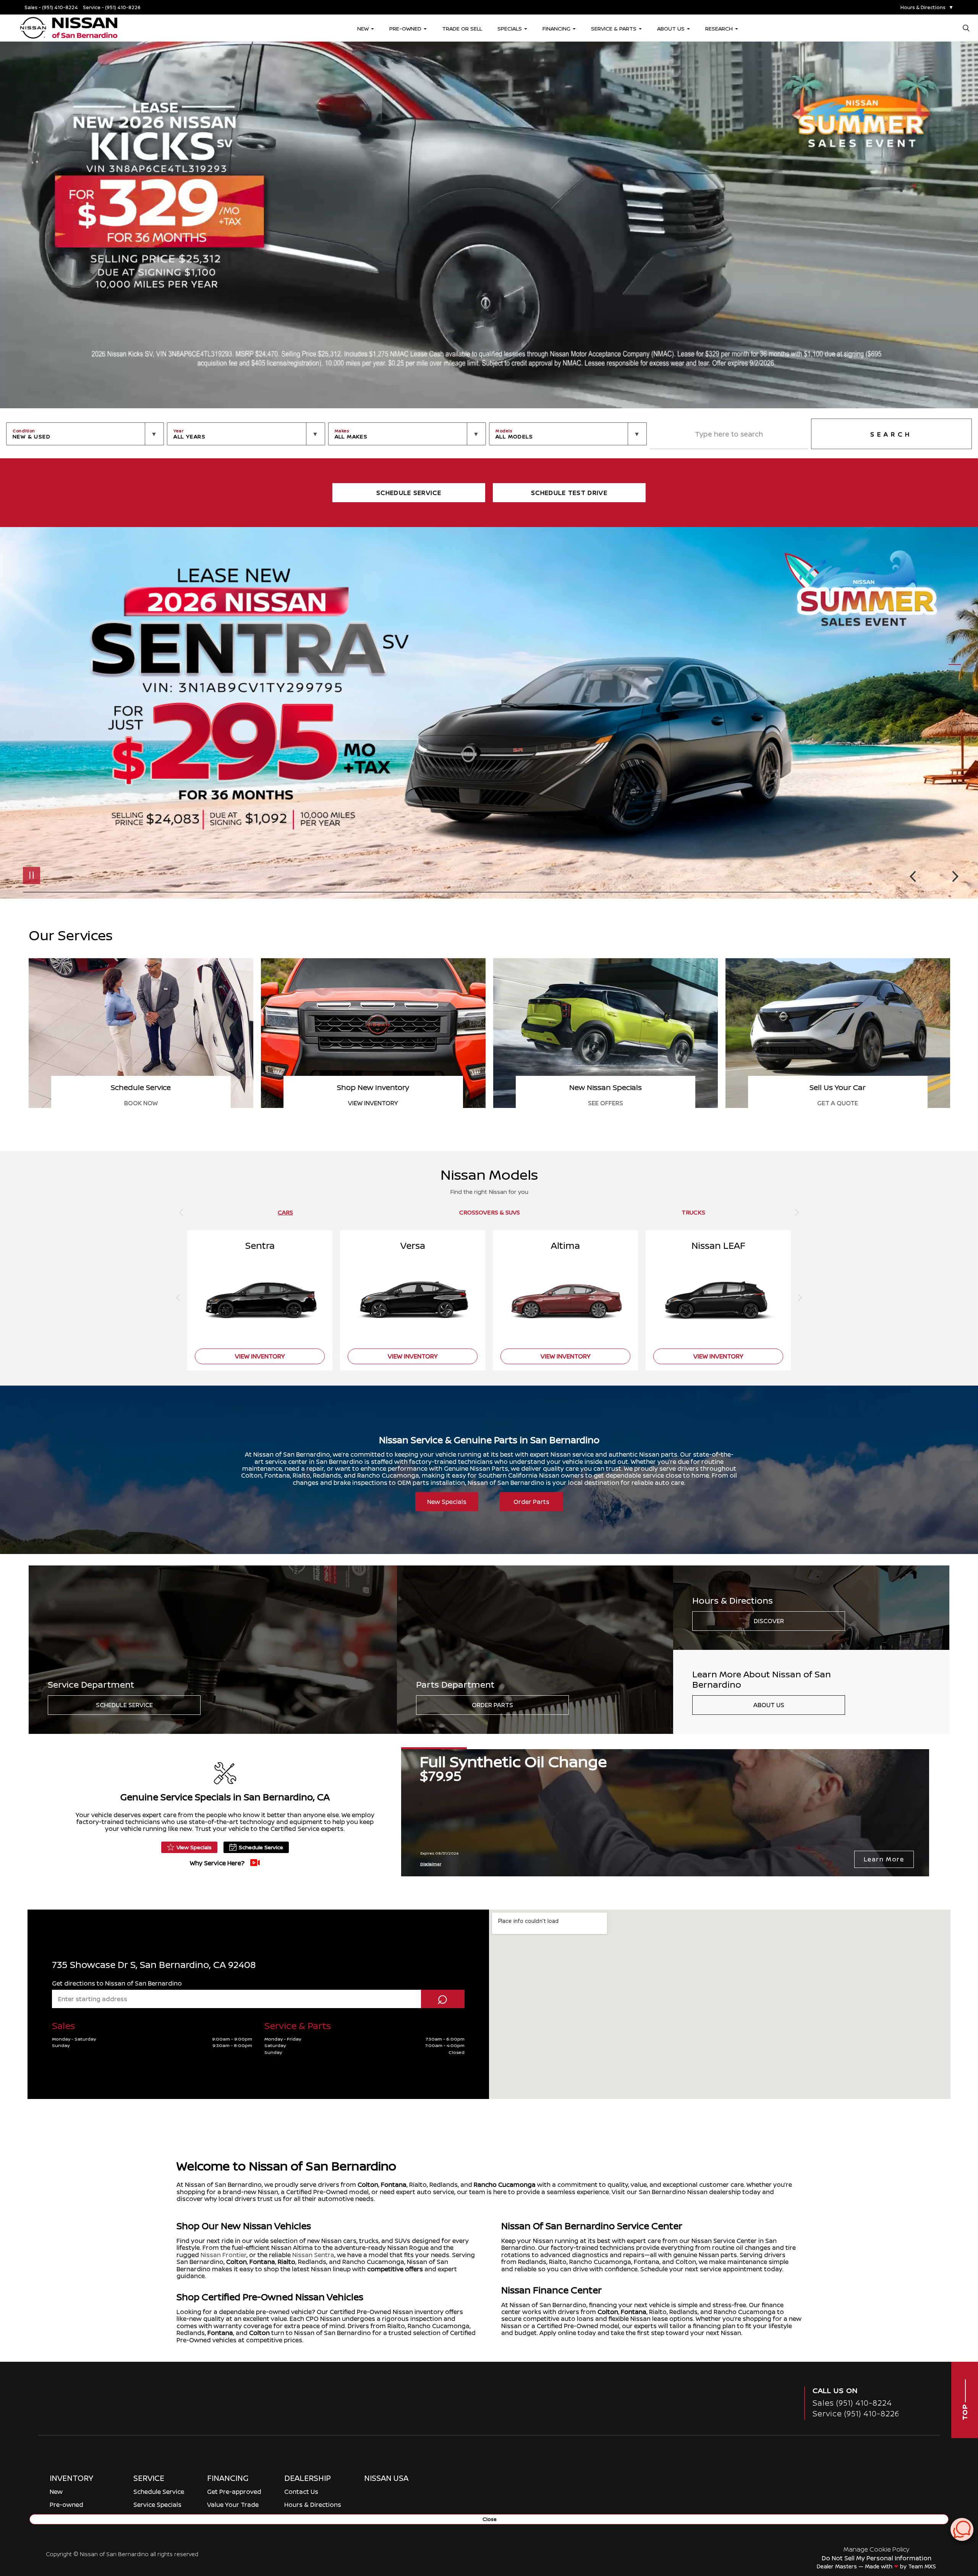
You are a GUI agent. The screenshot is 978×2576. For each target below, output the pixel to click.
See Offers (141, 1103)
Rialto (287, 2262)
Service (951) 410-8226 (856, 2413)
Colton (368, 2185)
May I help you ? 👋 (935, 2510)
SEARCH (891, 434)
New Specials (447, 1502)
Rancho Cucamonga (505, 2185)
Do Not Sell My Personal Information (877, 2558)
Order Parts (531, 1502)
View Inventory (838, 1103)
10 (955, 711)
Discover (769, 1621)
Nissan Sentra (313, 2255)
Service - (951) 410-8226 (112, 7)
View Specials (194, 1847)
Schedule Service (124, 1705)
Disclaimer (846, 874)
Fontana (394, 2185)
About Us (769, 1705)
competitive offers (395, 2269)
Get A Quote (373, 1103)
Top (965, 2411)
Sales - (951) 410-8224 (51, 7)
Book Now (606, 1103)
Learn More (884, 1859)
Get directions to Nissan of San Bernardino (117, 1983)
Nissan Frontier (223, 2255)
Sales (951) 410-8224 (852, 2403)
